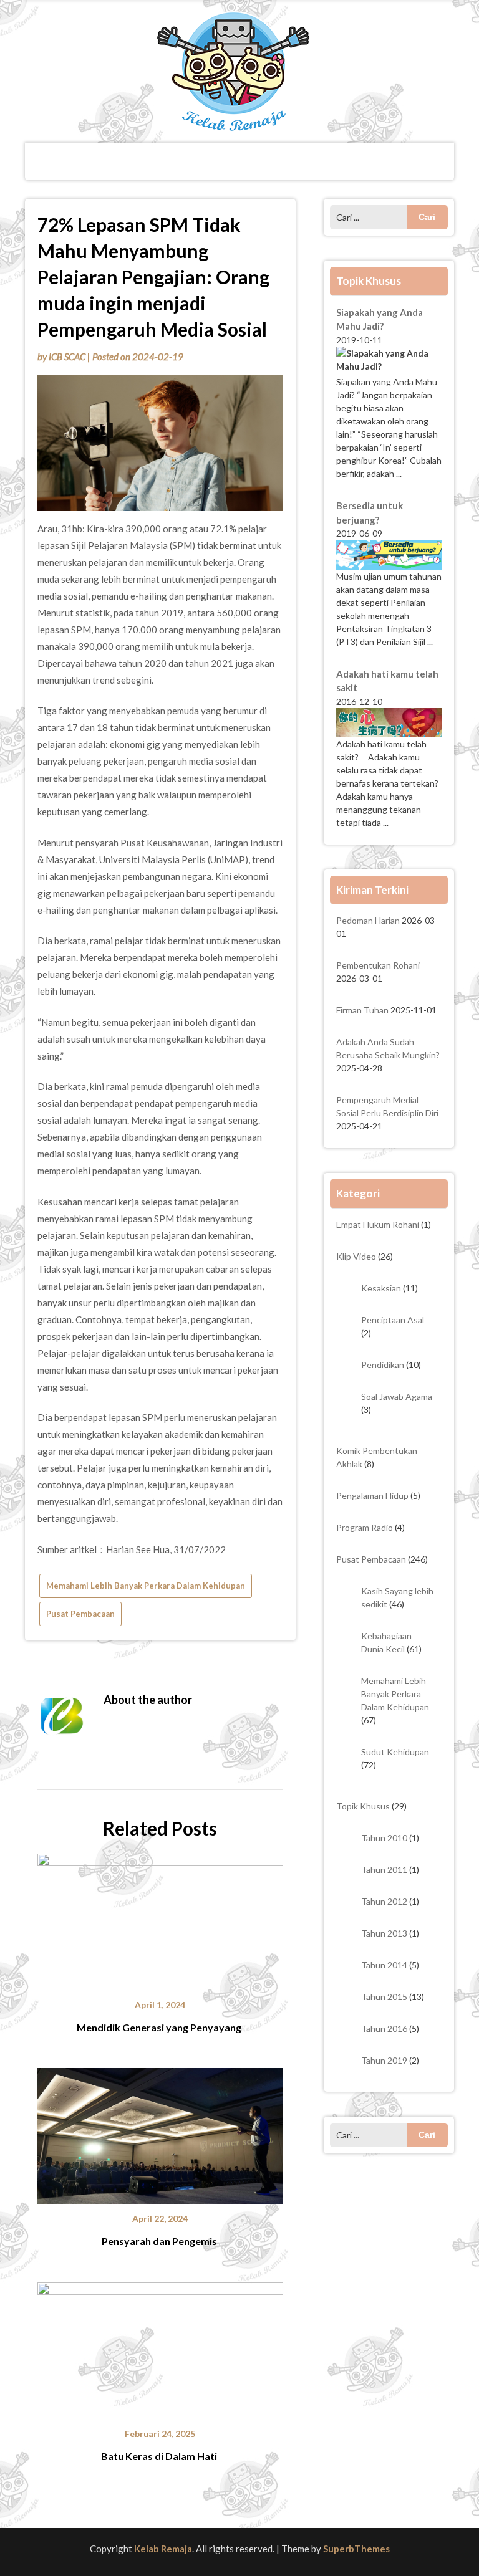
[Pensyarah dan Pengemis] (160, 2132)
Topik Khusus (363, 1806)
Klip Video (356, 1256)
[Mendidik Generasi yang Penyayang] (160, 1917)
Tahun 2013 (384, 1933)
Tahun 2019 (384, 2060)
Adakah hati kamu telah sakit (387, 681)
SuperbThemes (356, 2549)
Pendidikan (383, 1365)
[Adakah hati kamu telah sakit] (389, 723)
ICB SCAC (67, 357)
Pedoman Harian (368, 920)
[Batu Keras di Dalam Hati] (160, 2346)
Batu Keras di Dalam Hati (160, 2456)
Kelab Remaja (163, 2549)
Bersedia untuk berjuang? (370, 513)
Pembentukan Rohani (378, 965)
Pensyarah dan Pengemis (160, 2241)
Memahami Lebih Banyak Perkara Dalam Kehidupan (146, 1586)
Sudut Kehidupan (395, 1752)
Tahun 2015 (384, 1997)
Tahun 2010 (384, 1838)
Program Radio (365, 1527)
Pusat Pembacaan (80, 1614)
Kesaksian (381, 1288)
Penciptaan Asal (393, 1320)
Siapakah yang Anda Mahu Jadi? (380, 319)
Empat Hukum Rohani (378, 1224)
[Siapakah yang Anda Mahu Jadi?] (389, 361)
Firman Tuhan (362, 1010)
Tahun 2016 (384, 2028)
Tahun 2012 (384, 1901)
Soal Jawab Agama (397, 1396)
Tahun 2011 (384, 1870)
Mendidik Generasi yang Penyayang (160, 2027)
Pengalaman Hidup (372, 1496)
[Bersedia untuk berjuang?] (389, 554)
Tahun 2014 (384, 1965)
